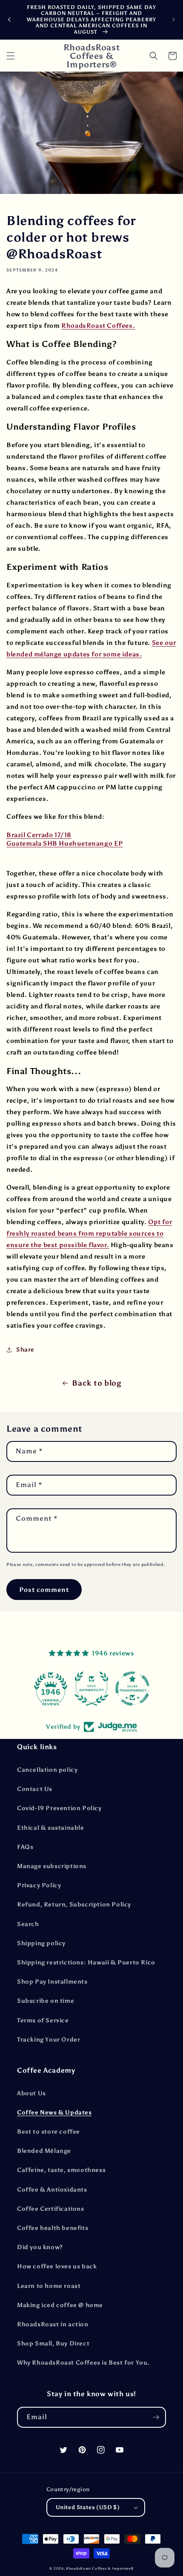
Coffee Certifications (51, 2209)
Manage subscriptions (52, 1866)
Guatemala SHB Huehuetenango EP (65, 843)
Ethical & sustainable (51, 1828)
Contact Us (35, 1789)
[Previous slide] (9, 20)
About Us (31, 2093)
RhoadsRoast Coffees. (98, 326)
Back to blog (97, 1383)
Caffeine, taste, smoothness (61, 2170)
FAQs (25, 1847)
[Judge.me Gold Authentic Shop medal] (59, 1689)
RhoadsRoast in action (53, 2324)
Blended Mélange (44, 2151)
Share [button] (25, 1350)
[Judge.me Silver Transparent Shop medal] (100, 1689)
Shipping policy (41, 1943)
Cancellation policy (47, 1770)
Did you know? (40, 2247)
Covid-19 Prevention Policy (59, 1808)
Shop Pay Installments (52, 1982)
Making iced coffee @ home (60, 2305)
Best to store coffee (49, 2132)
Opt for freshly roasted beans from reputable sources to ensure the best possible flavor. (89, 1233)
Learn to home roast (49, 2286)
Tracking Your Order (49, 2040)
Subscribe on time (46, 2001)
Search (28, 1924)
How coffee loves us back (57, 2266)
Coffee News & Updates (54, 2112)
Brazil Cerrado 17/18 (39, 835)
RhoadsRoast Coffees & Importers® (100, 2568)
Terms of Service (43, 2020)
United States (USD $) (88, 2507)
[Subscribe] (156, 2417)
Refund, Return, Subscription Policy (74, 1905)
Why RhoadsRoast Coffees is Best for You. (83, 2363)
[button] (11, 56)
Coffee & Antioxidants (52, 2190)
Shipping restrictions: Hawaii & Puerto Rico (86, 1962)
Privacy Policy (39, 1885)
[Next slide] (174, 20)
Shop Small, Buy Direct (53, 2344)
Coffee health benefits (53, 2228)
